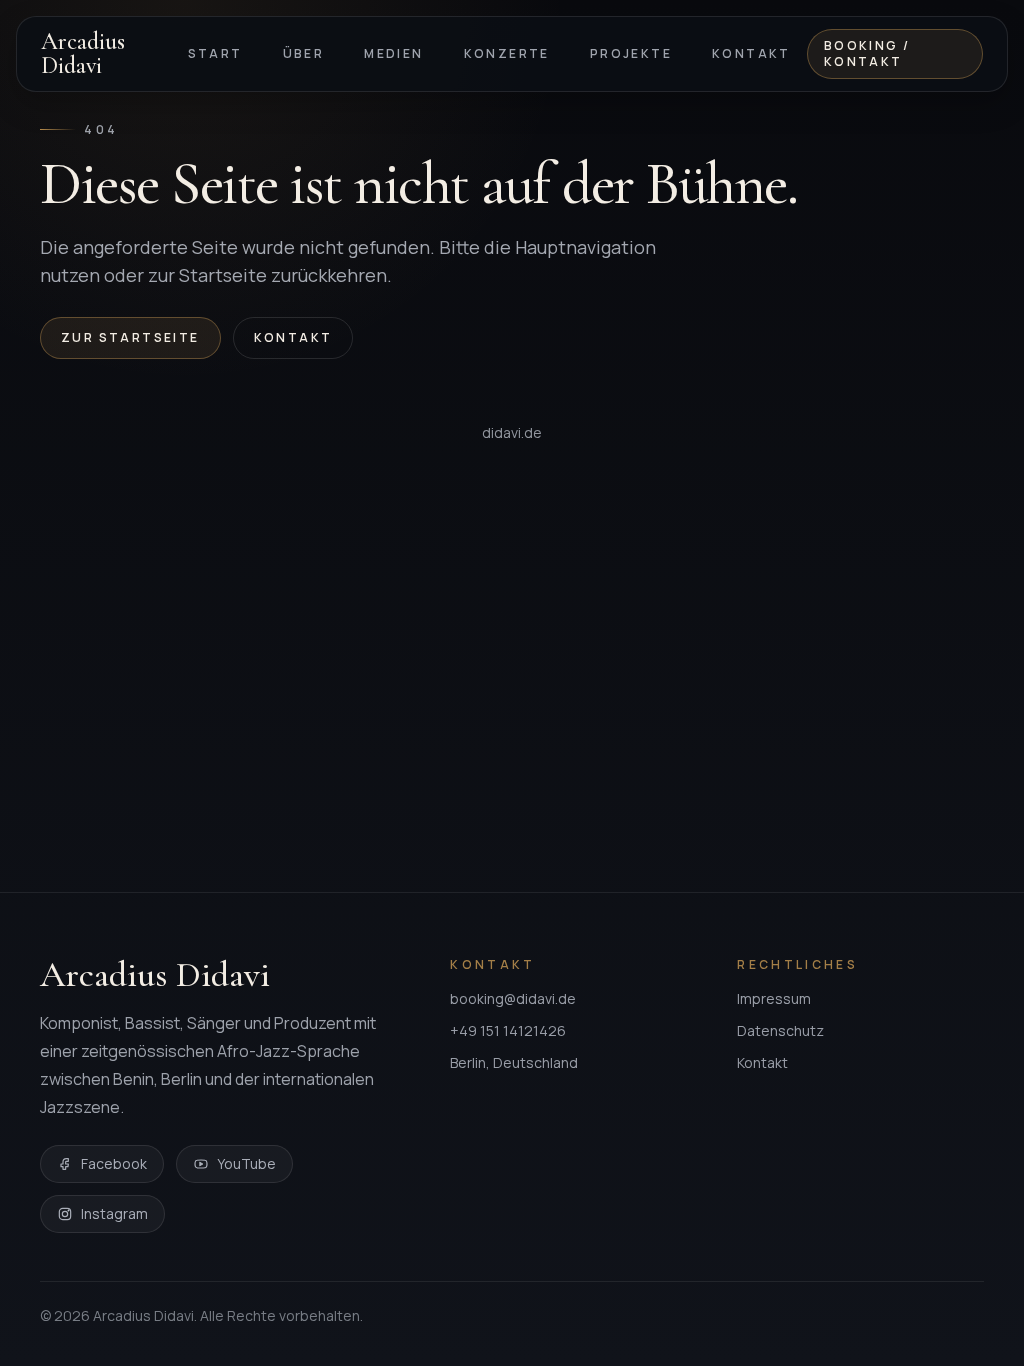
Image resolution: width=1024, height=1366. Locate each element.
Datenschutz (780, 1030)
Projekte (631, 53)
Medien (393, 53)
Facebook (114, 1163)
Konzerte (507, 53)
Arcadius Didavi (83, 54)
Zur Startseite (130, 337)
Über (304, 53)
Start (215, 53)
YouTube (246, 1163)
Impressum (774, 998)
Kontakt (751, 53)
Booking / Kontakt (867, 53)
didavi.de (512, 432)
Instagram (114, 1213)
